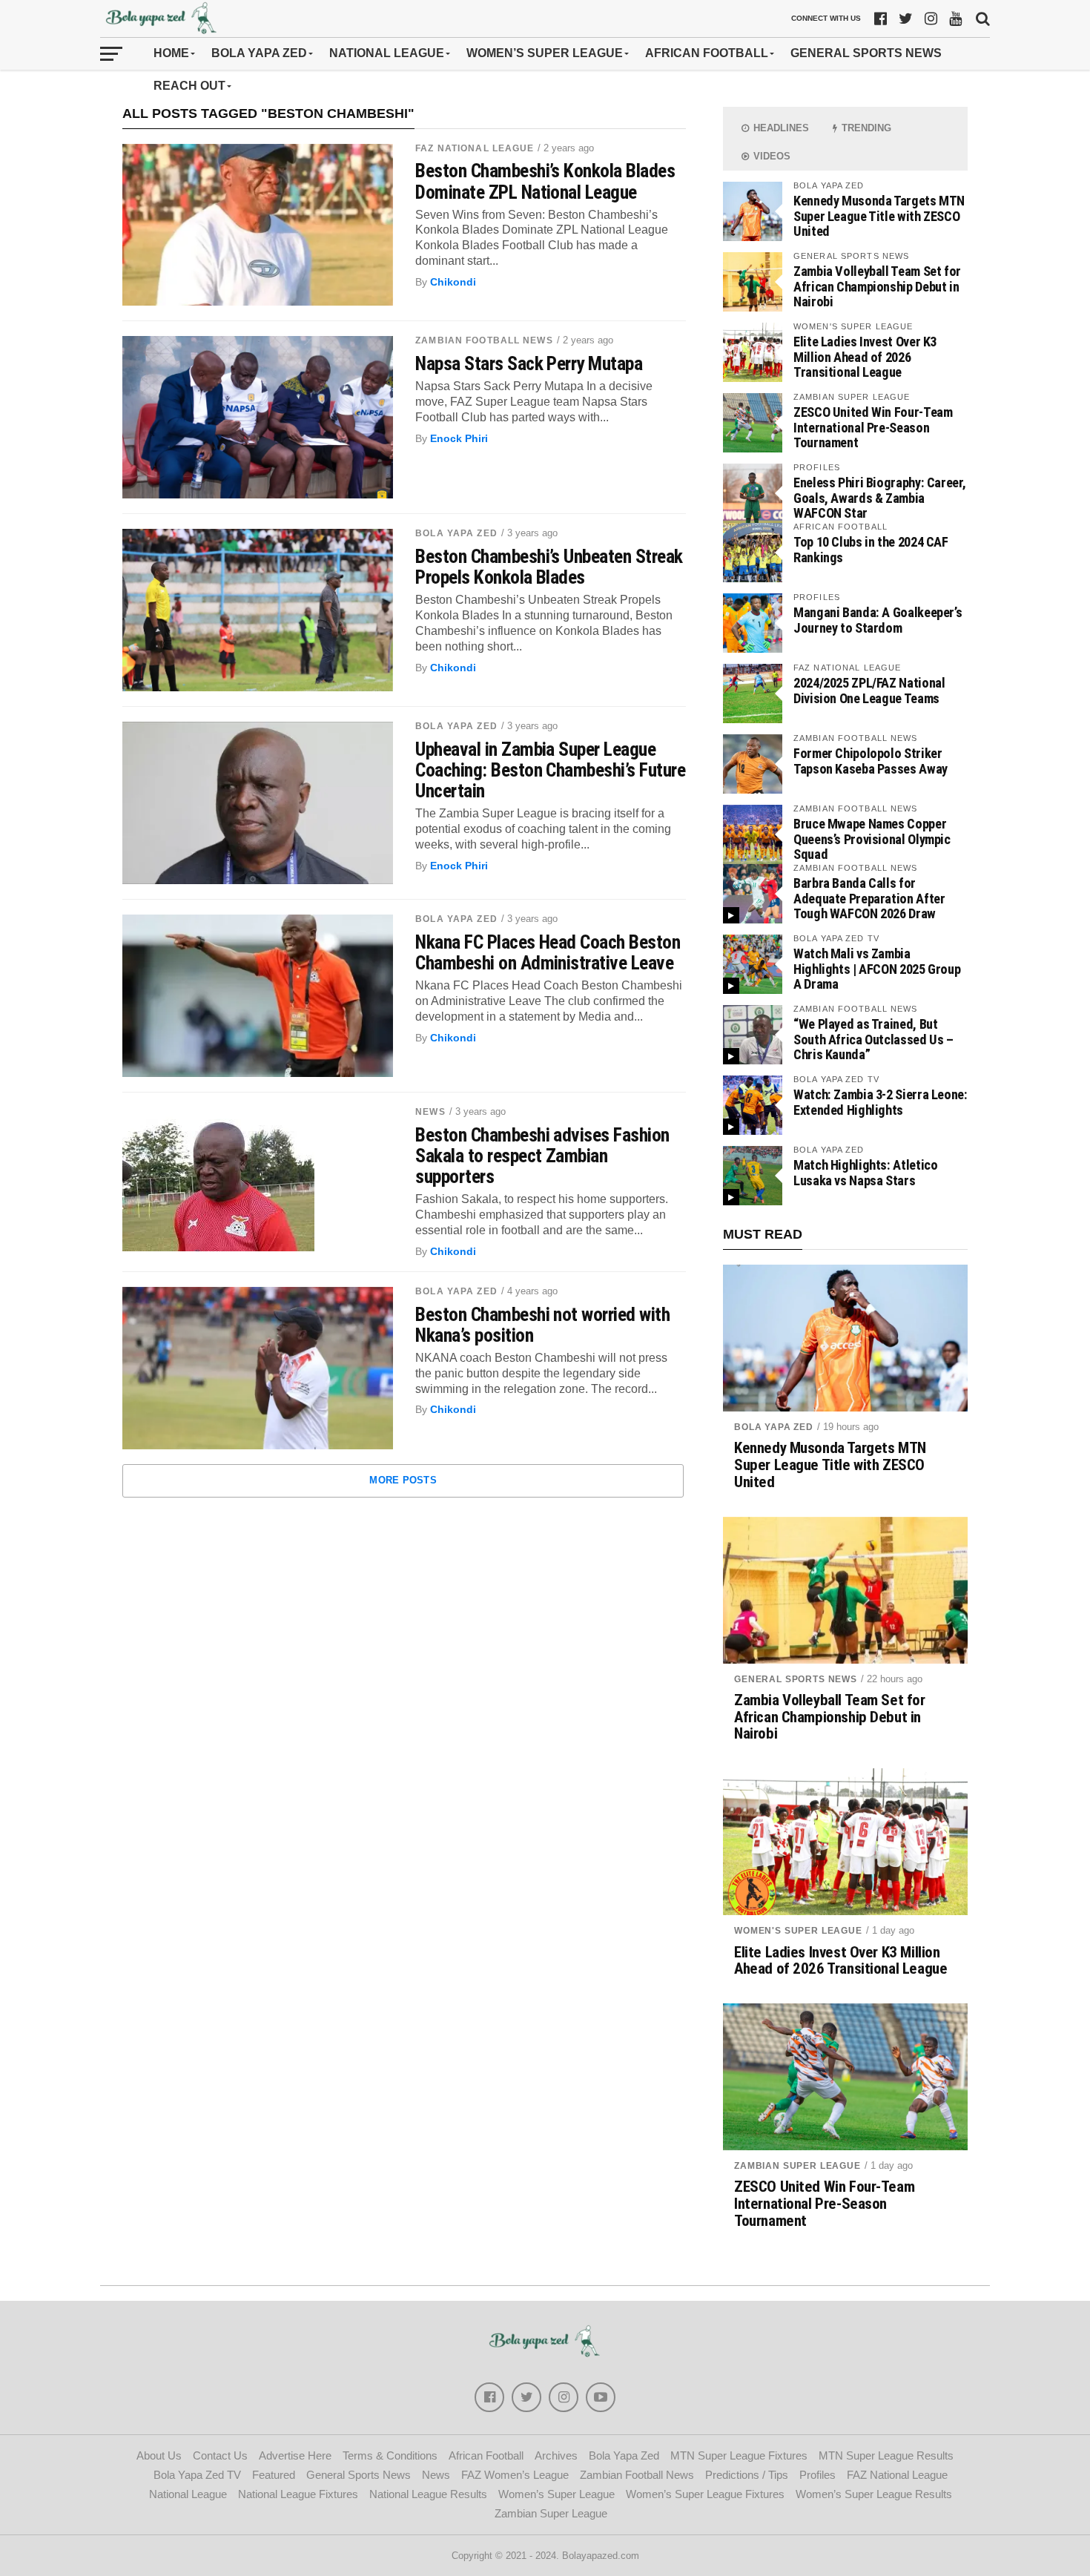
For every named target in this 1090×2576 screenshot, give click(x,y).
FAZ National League (475, 148)
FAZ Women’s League (515, 2475)
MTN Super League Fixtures (739, 2455)
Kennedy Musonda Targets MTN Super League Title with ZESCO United (879, 215)
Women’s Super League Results (874, 2494)
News (430, 1112)
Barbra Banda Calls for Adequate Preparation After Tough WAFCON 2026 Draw (869, 898)
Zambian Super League (797, 2166)
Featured (274, 2475)
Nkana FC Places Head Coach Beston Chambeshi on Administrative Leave (548, 952)
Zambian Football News (484, 340)
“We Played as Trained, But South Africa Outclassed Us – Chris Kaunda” (873, 1039)
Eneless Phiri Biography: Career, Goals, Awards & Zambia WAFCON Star (879, 497)
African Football (707, 53)
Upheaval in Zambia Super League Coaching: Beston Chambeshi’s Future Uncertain (550, 770)
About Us (159, 2455)
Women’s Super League (545, 53)
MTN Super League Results (886, 2455)
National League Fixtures (298, 2494)
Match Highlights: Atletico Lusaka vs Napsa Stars (865, 1172)
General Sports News (866, 53)
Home (171, 53)
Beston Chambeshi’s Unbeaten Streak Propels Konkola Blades (549, 567)
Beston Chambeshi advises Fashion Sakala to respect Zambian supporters (542, 1156)
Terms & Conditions (390, 2455)
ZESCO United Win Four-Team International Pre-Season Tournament (873, 427)
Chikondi (453, 282)
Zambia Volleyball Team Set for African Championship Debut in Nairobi (877, 286)
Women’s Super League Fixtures (705, 2494)
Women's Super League (798, 1931)
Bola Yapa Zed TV (197, 2475)
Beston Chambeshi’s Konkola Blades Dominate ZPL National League (545, 181)
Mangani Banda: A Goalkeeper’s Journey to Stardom (878, 620)
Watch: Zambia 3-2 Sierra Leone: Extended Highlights (881, 1102)
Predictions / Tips (747, 2475)
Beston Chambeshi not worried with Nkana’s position (542, 1325)
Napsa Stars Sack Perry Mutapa (529, 363)
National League (387, 53)
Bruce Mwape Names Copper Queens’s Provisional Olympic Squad (872, 839)
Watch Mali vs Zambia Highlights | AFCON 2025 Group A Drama (877, 968)
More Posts (403, 1480)
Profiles (817, 2475)
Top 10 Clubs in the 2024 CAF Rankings (871, 549)
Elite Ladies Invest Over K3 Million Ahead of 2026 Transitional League (865, 356)
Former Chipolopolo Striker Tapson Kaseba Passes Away (871, 761)
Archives (556, 2455)
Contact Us (220, 2455)
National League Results (428, 2494)
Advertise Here (295, 2455)
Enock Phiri (459, 438)
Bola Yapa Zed (259, 53)
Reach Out (189, 86)
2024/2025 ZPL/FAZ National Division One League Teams (869, 690)
